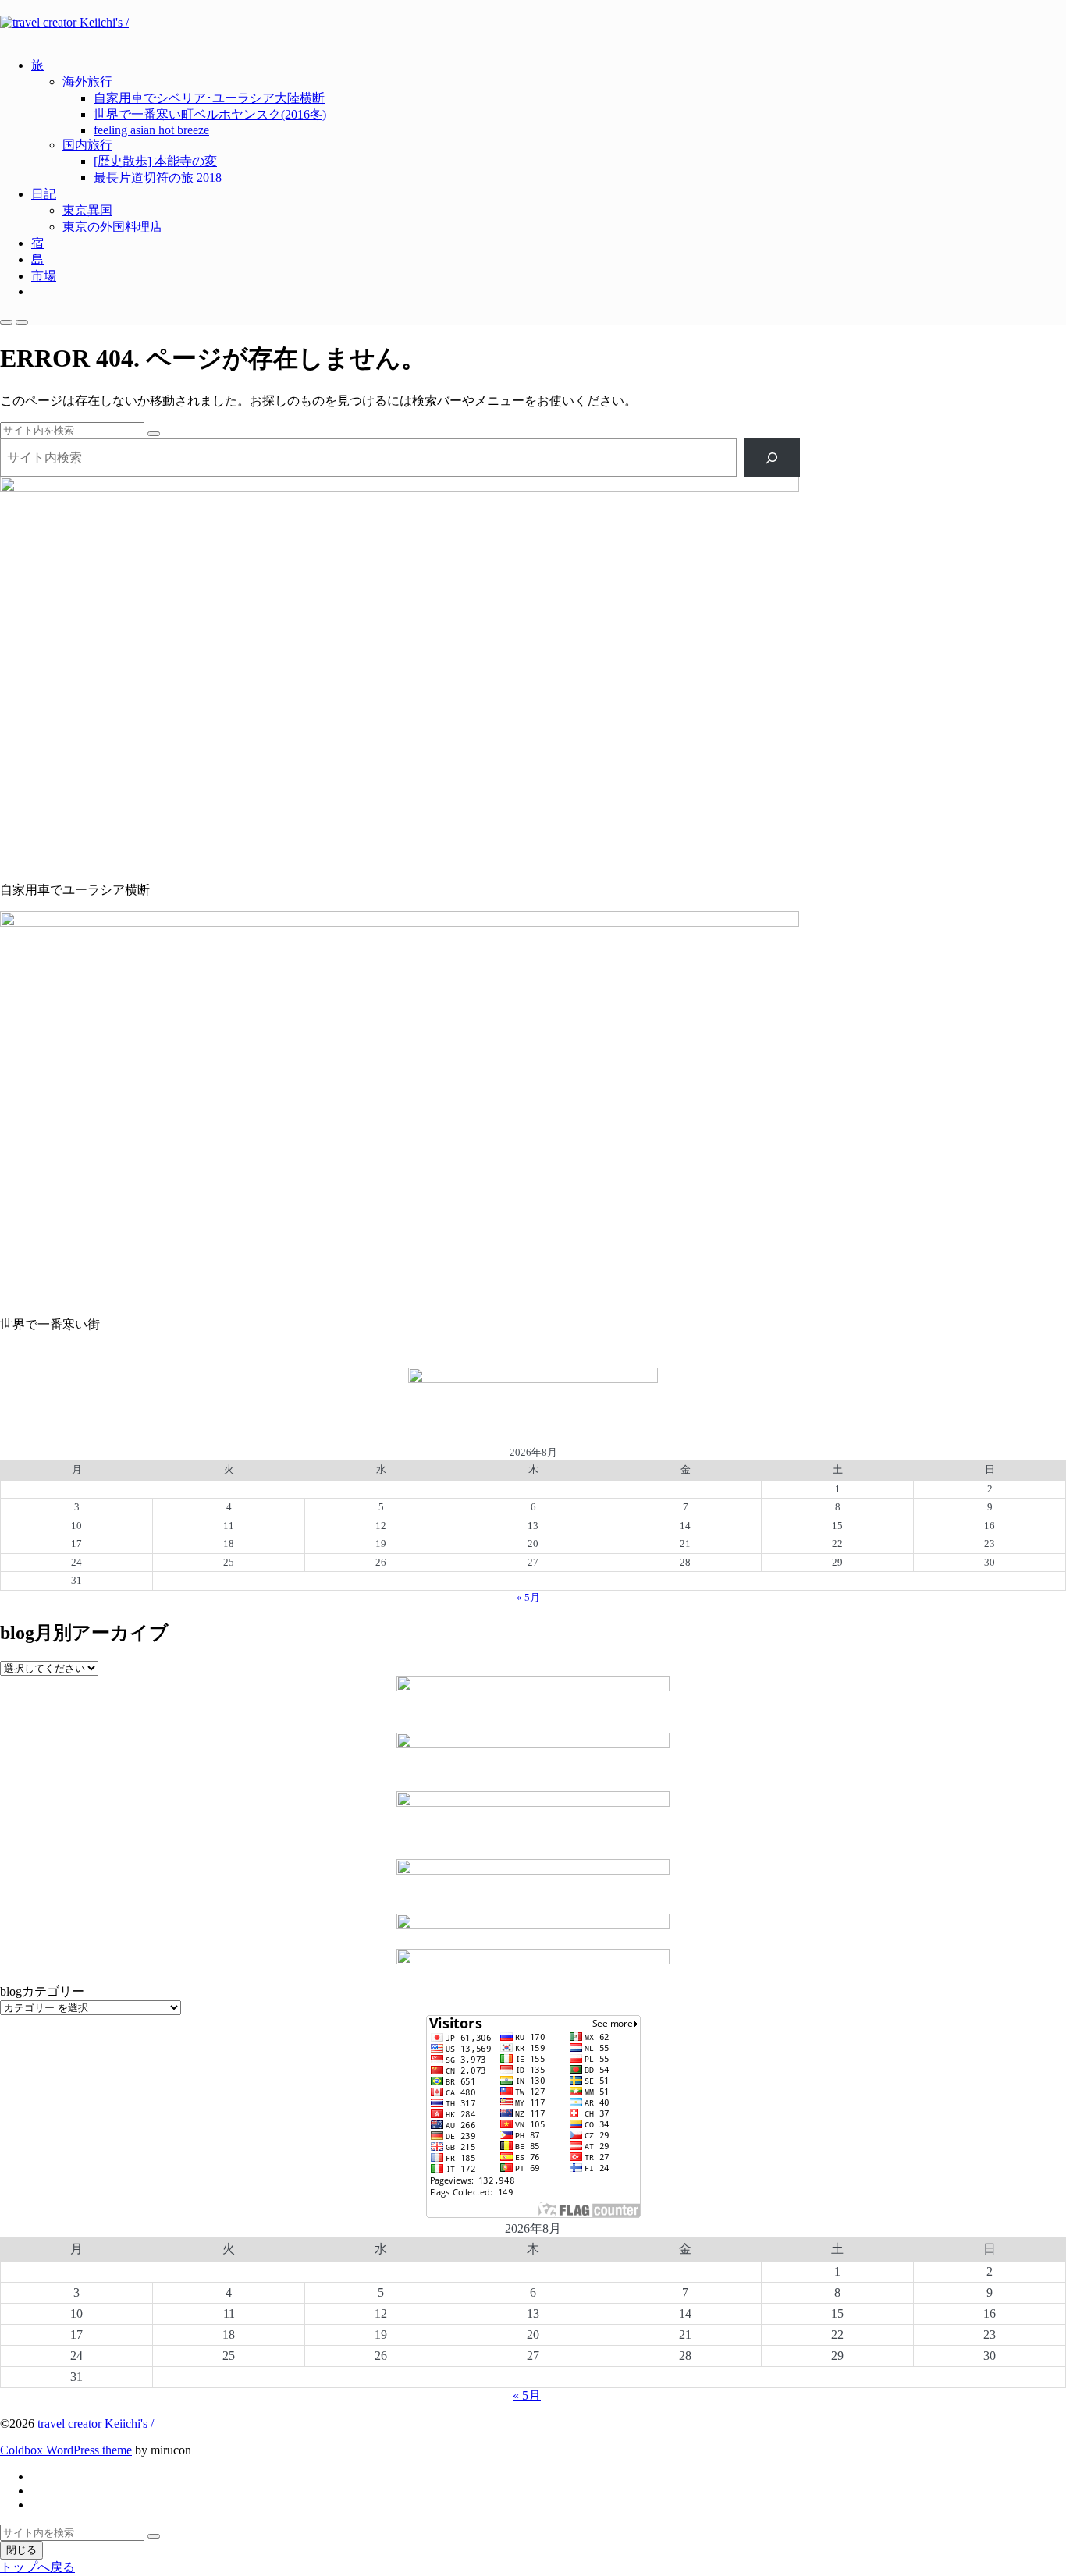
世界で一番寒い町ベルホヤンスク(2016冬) (210, 114)
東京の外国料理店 (112, 227)
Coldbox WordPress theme (66, 2450)
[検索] (772, 458)
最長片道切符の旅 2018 (158, 177)
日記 (44, 194)
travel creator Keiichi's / (96, 2423)
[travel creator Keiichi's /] (533, 23)
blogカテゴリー (42, 1991)
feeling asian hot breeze (151, 130)
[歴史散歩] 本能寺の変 (155, 161)
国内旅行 (87, 145)
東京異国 (87, 210)
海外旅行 (87, 82)
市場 (44, 276)
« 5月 (528, 1597)
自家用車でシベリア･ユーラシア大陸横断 (209, 98)
